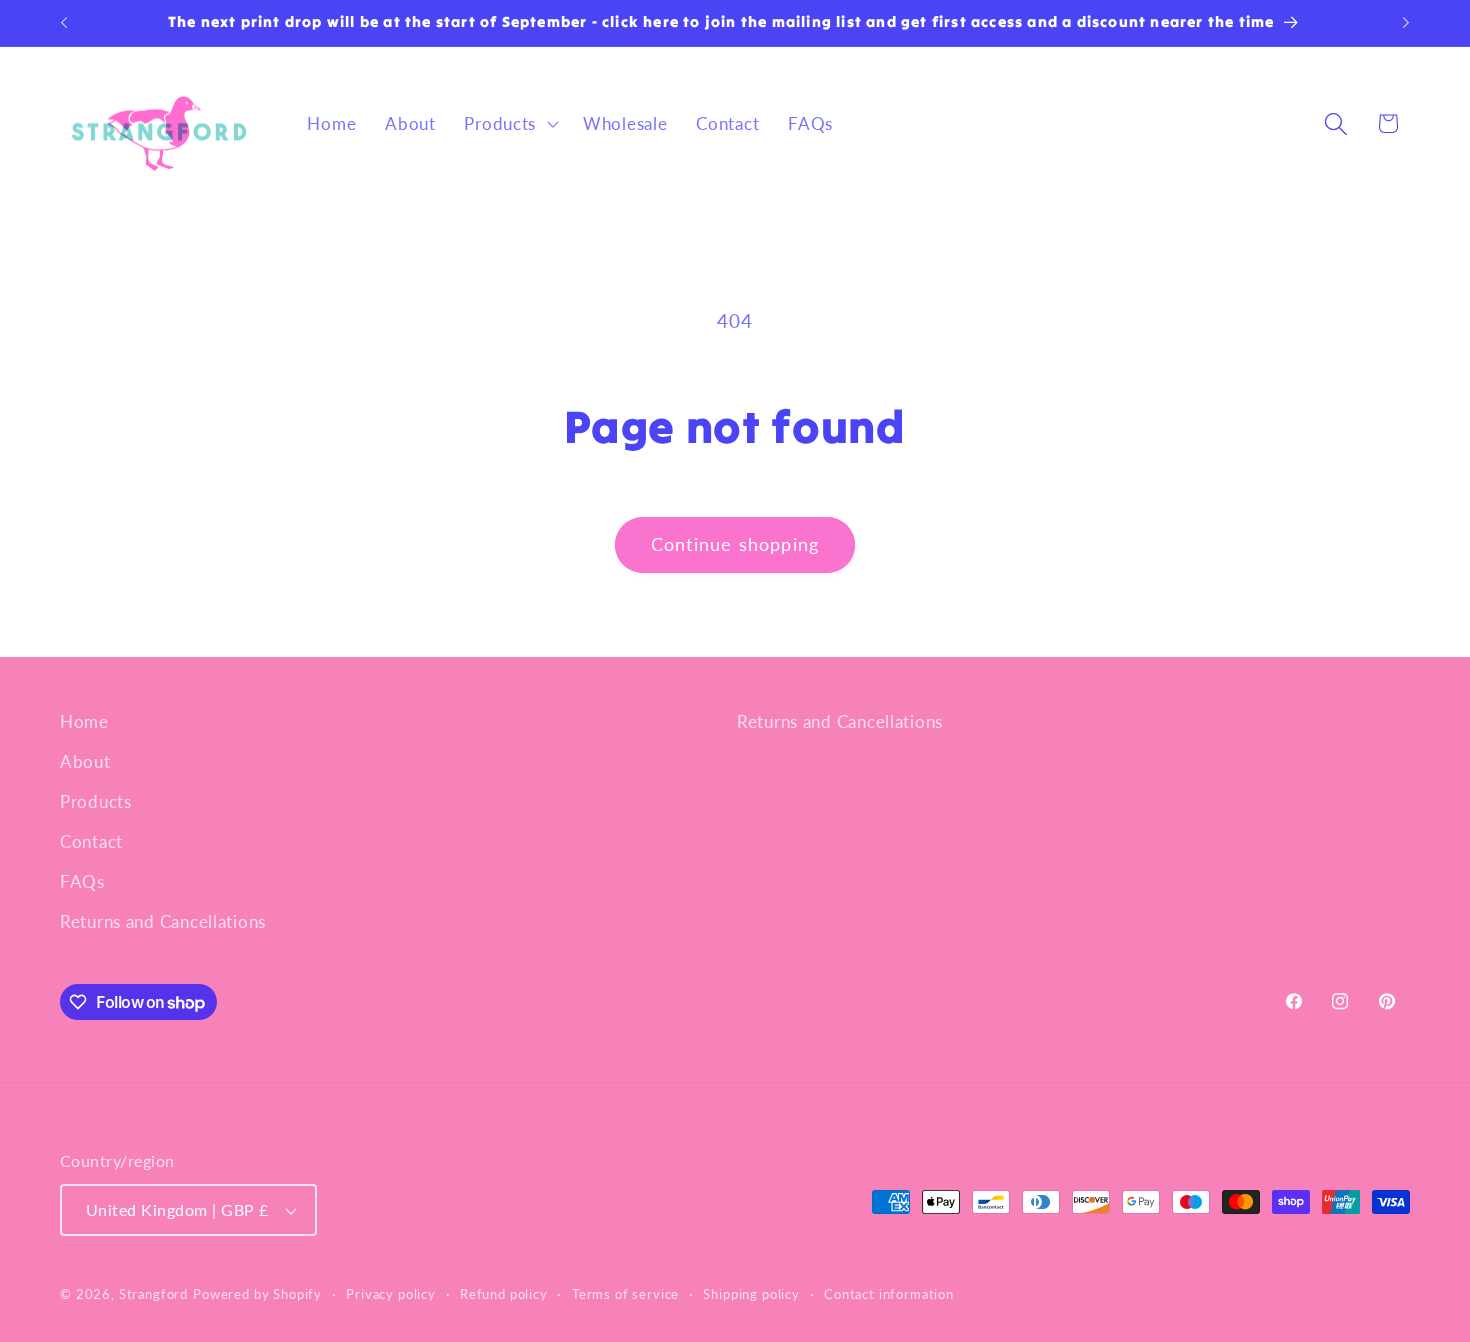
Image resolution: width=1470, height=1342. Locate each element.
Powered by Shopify (257, 1294)
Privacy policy (391, 1294)
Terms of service (625, 1294)
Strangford (153, 1294)
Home (84, 721)
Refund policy (504, 1294)
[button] (509, 124)
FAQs (82, 881)
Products (96, 801)
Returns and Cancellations (163, 921)
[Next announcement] (1406, 23)
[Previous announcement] (64, 23)
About (85, 761)
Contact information (889, 1294)
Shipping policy (751, 1294)
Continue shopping (735, 544)
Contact (91, 841)
